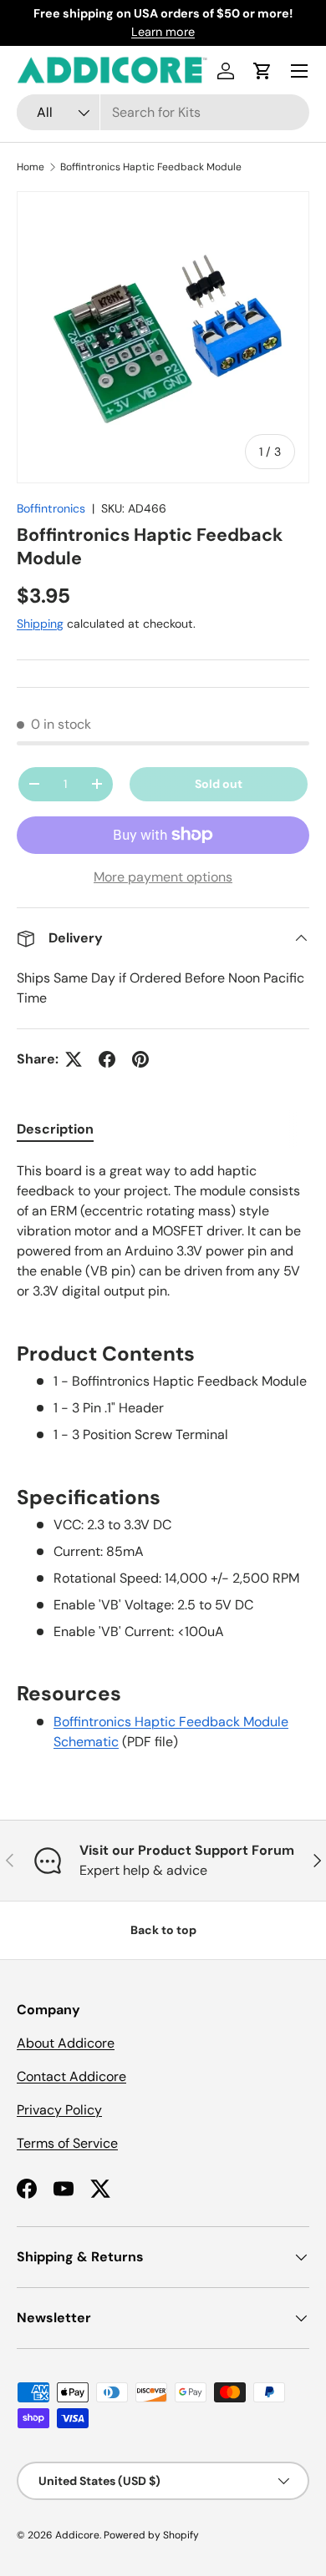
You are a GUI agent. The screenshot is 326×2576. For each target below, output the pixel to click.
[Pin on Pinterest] (140, 1059)
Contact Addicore (71, 2076)
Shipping (40, 624)
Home (31, 167)
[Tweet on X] (74, 1059)
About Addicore (66, 2043)
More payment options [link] (163, 877)
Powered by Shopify (151, 2535)
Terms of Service (67, 2143)
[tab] (55, 1129)
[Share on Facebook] (107, 1059)
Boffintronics (51, 508)
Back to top (163, 1930)
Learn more (163, 32)
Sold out (219, 784)
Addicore (77, 2535)
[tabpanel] (163, 1457)
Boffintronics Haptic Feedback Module (151, 167)
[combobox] (163, 112)
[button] (262, 71)
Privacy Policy (59, 2110)
